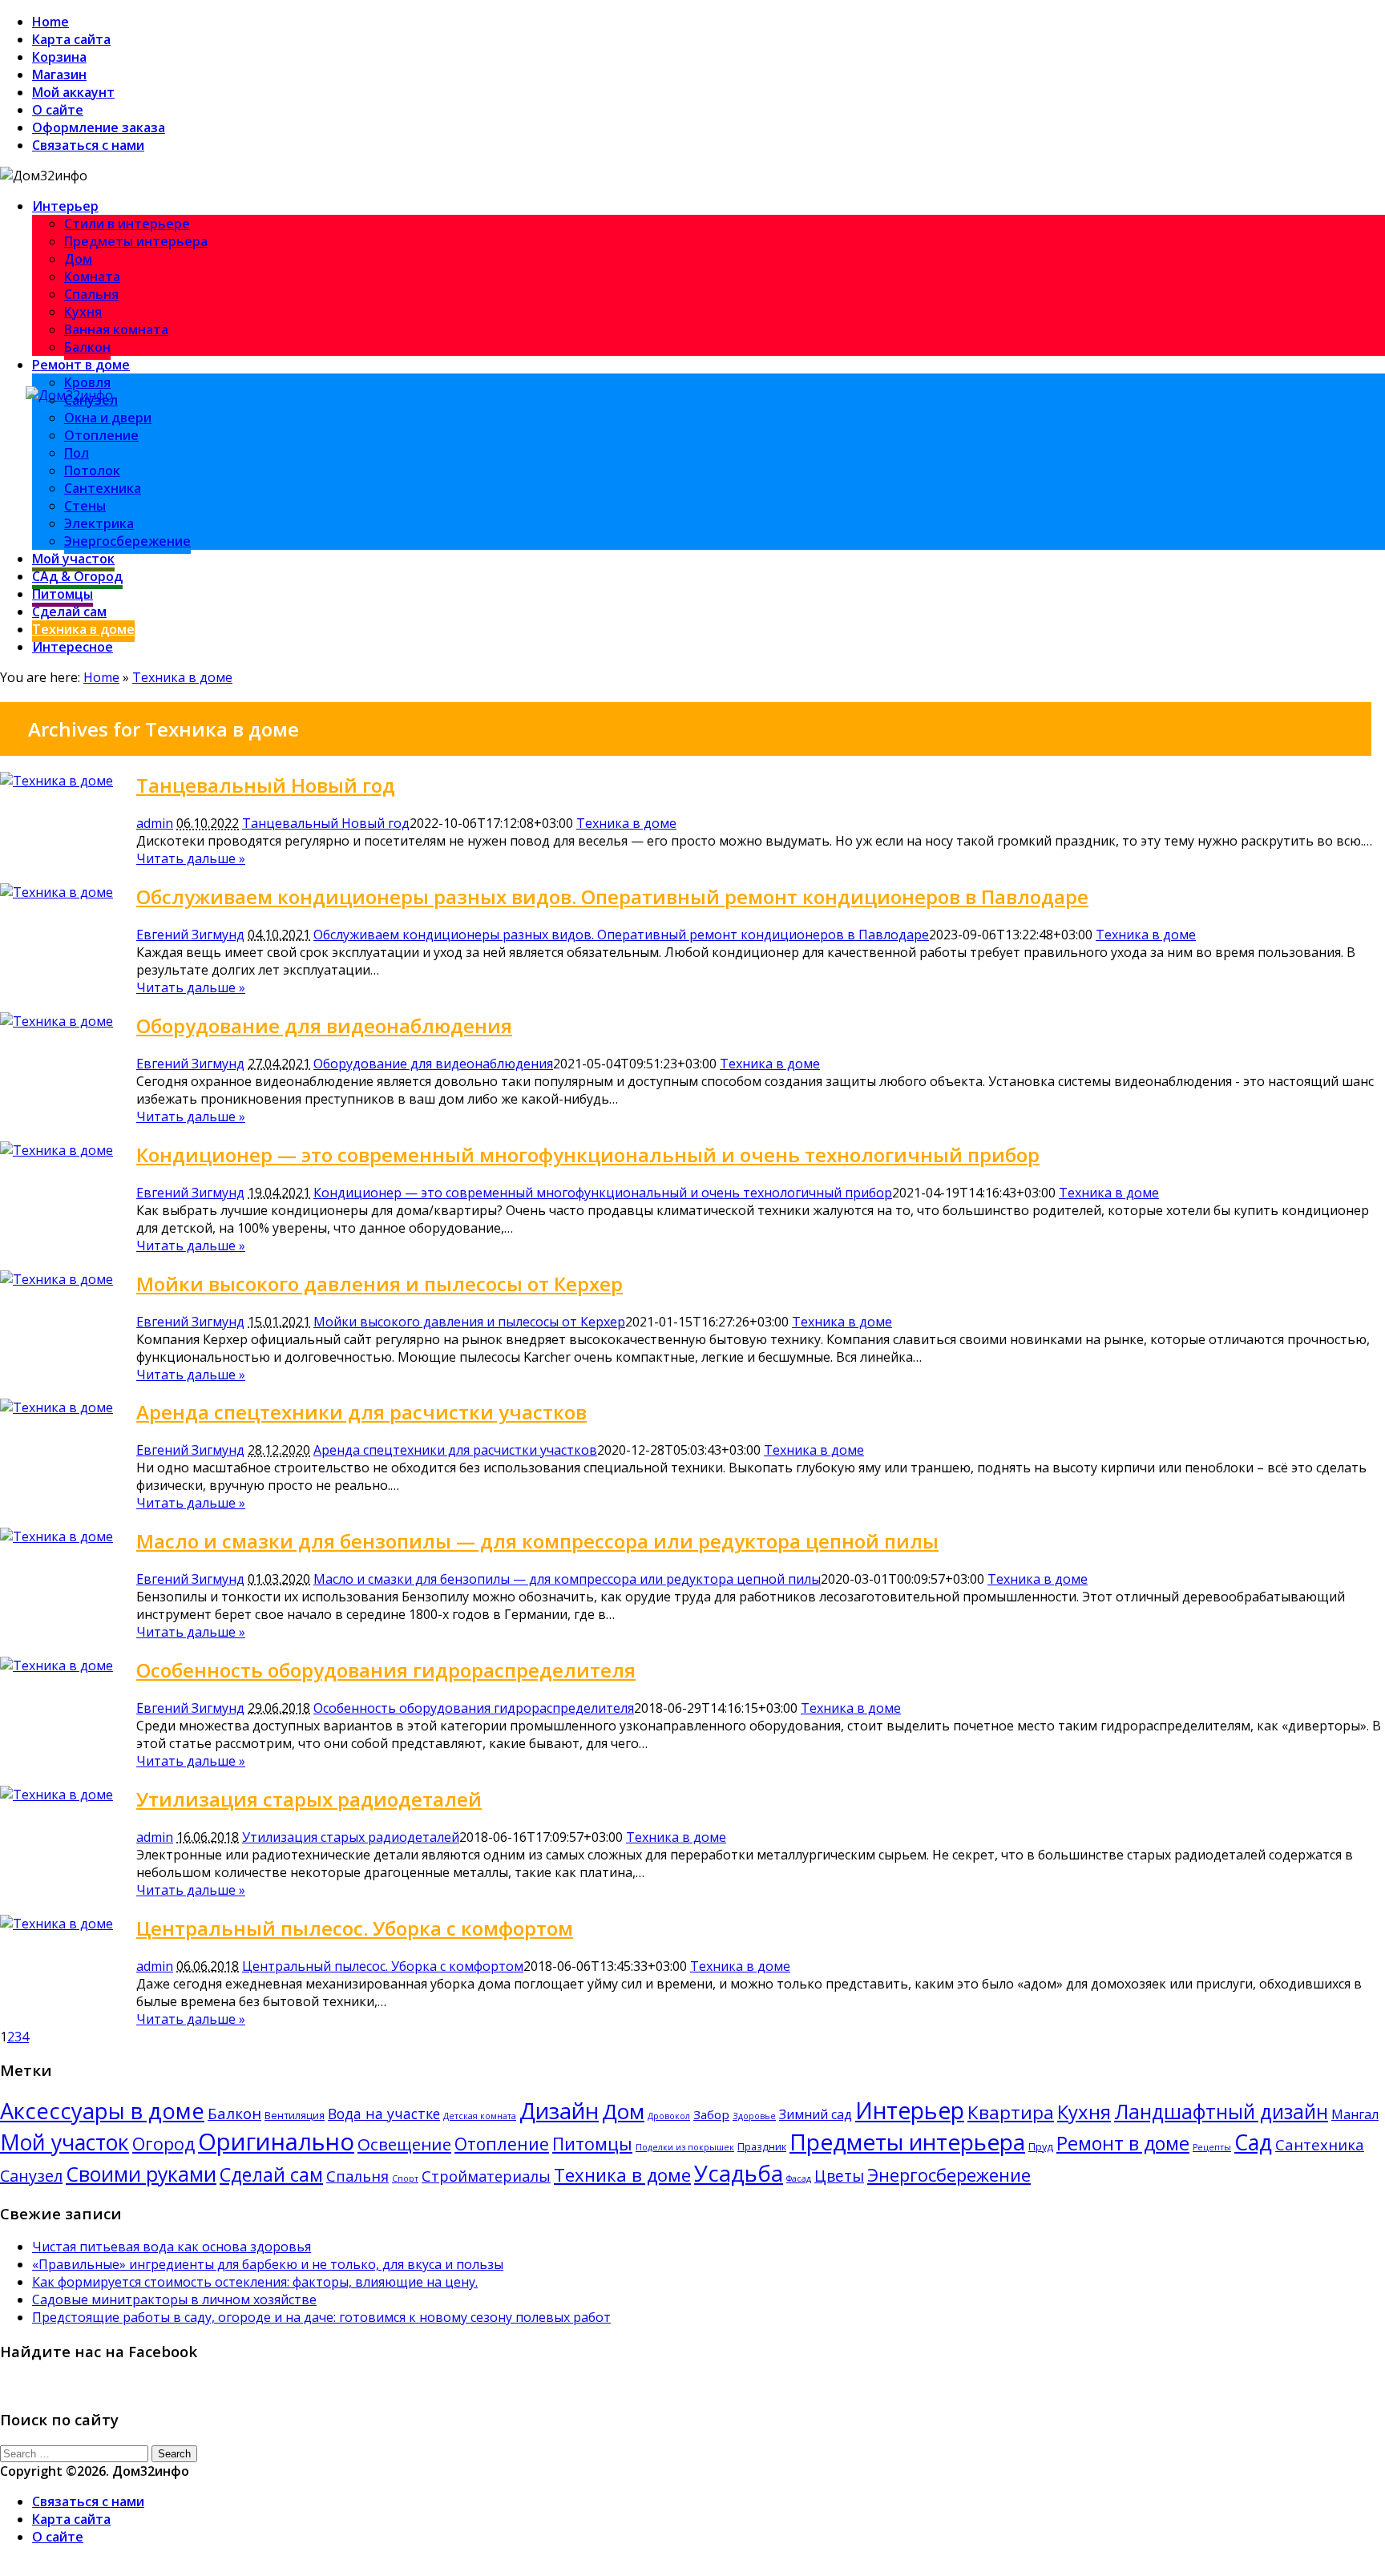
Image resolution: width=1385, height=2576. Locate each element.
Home (50, 22)
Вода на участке (384, 2114)
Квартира (1011, 2112)
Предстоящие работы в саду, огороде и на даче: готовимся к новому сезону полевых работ (321, 2317)
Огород (164, 2144)
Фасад (799, 2178)
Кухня (83, 312)
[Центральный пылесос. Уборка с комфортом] (57, 1924)
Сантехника (103, 488)
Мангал (1355, 2114)
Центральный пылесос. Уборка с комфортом (355, 1928)
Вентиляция (295, 2115)
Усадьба (739, 2173)
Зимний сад (816, 2114)
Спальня (91, 294)
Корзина (59, 57)
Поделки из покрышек (685, 2147)
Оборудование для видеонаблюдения (324, 1026)
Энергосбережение (127, 541)
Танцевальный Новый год (266, 785)
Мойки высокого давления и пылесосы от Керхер (380, 1284)
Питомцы (63, 594)
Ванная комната (116, 329)
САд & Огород (77, 576)
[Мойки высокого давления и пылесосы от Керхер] (57, 1279)
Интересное (73, 647)
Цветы (839, 2176)
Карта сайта (71, 39)
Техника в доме (83, 629)
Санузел (31, 2176)
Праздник (762, 2146)
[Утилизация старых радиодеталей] (57, 1795)
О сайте (58, 110)
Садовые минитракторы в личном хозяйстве (174, 2299)
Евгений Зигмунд (190, 935)
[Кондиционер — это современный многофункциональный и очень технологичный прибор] (57, 1150)
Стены (85, 506)
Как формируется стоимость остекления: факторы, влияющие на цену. (255, 2282)
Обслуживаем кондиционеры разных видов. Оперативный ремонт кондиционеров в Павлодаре (612, 896)
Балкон (87, 347)
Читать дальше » (191, 858)
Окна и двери (108, 418)
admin (155, 823)
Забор (711, 2114)
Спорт (405, 2178)
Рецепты (1212, 2147)
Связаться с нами (88, 145)
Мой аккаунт (73, 92)
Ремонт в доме (81, 365)
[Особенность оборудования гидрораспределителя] (57, 1666)
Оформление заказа (99, 127)
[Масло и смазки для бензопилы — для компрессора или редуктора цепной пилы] (57, 1536)
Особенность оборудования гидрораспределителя (386, 1670)
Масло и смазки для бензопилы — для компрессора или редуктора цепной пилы (537, 1541)
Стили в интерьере (127, 224)
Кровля (87, 382)
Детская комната (480, 2116)
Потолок (92, 470)
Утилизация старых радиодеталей (309, 1799)
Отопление (101, 435)
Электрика (99, 523)
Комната (92, 277)
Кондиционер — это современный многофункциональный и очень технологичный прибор (588, 1155)
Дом (78, 259)
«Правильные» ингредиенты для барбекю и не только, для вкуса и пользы (268, 2264)
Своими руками (141, 2174)
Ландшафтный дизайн (1221, 2112)
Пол (77, 453)
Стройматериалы (486, 2176)
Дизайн (559, 2110)
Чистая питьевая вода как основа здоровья (172, 2247)
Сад (1253, 2142)
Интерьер (65, 206)
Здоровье (754, 2116)
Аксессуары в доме (102, 2111)
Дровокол (669, 2116)
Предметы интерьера (136, 241)
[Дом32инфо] (69, 395)
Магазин (59, 75)
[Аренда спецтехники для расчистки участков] (57, 1407)
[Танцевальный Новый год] (57, 781)
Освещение (404, 2144)
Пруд (1041, 2146)
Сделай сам (69, 612)
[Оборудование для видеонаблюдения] (57, 1021)
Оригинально (276, 2142)
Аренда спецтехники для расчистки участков (361, 1412)
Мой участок (73, 559)
